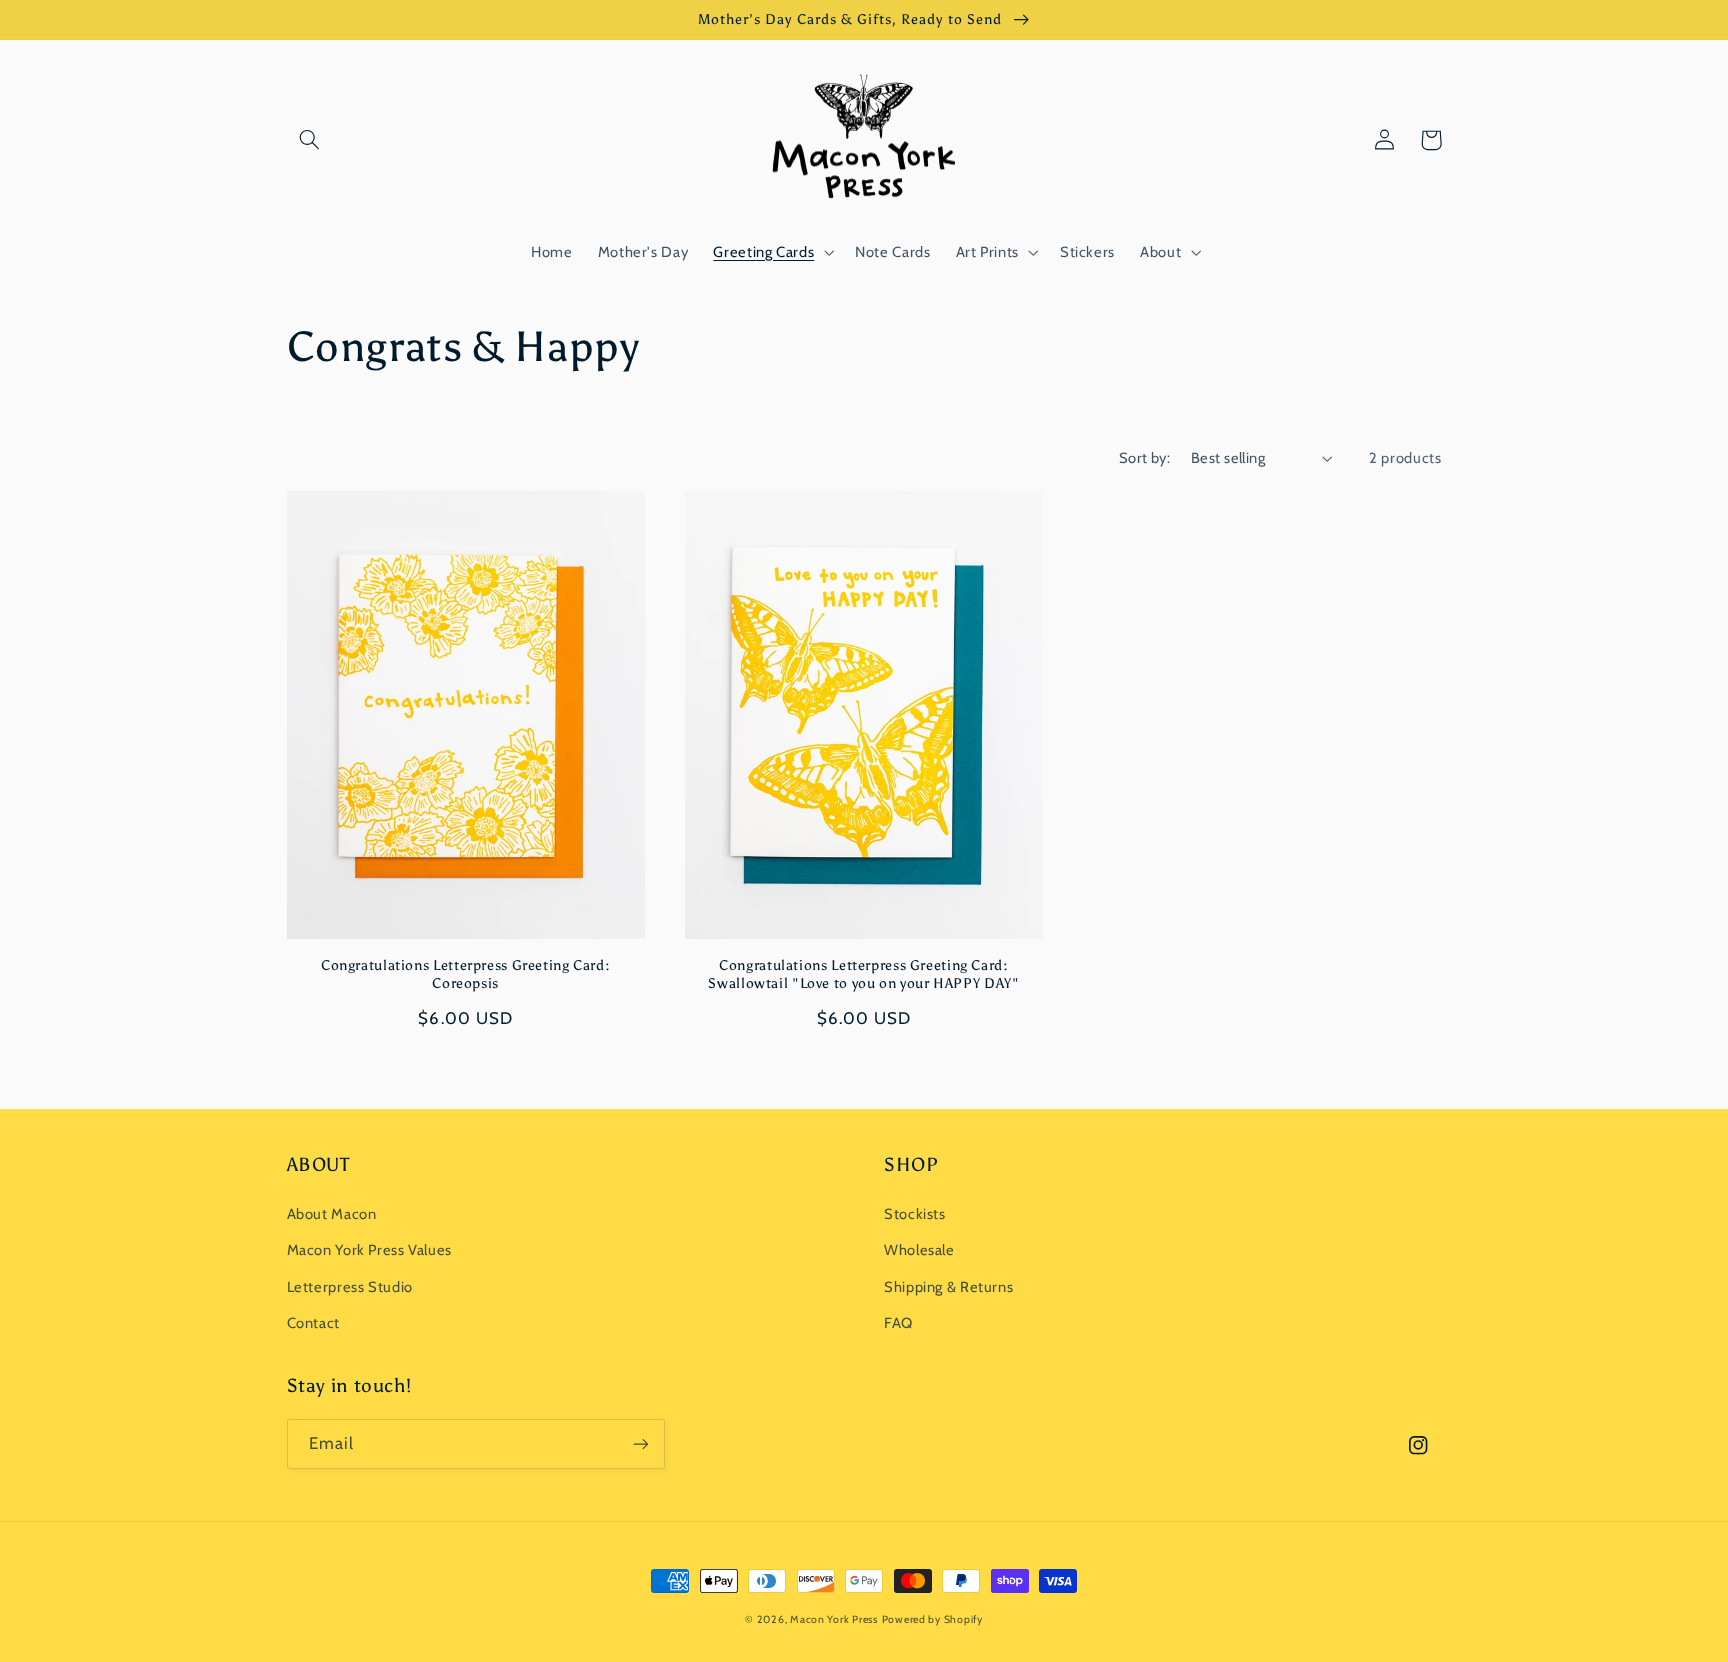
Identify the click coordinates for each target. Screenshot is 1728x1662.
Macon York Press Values (370, 1250)
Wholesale (919, 1250)
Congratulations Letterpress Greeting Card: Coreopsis (465, 974)
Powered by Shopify (932, 1619)
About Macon (332, 1214)
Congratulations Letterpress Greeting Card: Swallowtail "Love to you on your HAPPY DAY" (863, 974)
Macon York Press (834, 1619)
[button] (310, 140)
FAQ (898, 1323)
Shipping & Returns (948, 1287)
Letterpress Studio (350, 1287)
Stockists (915, 1214)
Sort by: (1144, 458)
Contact (313, 1323)
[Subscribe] (640, 1443)
